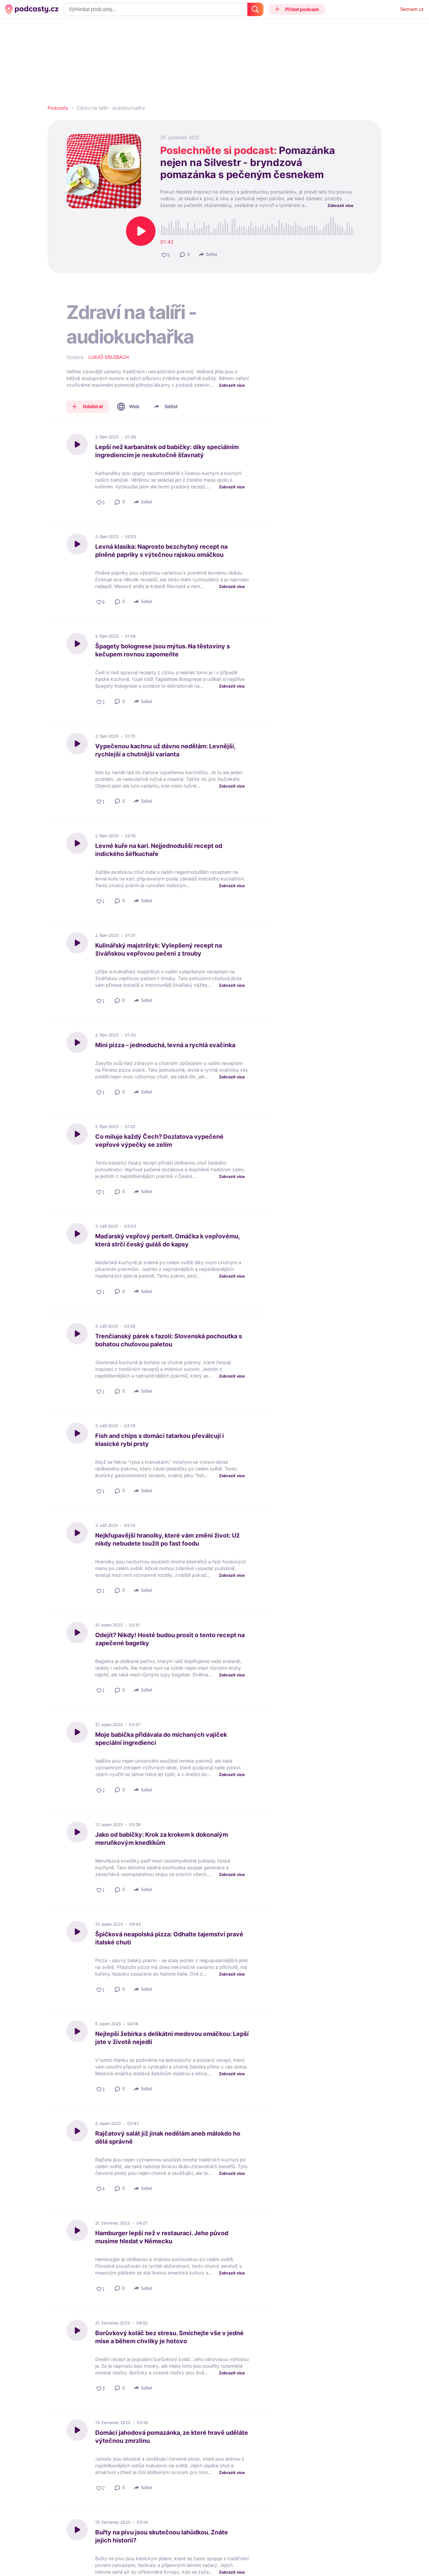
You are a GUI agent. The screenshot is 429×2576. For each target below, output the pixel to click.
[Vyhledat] (255, 9)
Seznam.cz (412, 9)
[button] (297, 9)
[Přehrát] (141, 231)
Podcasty (58, 108)
